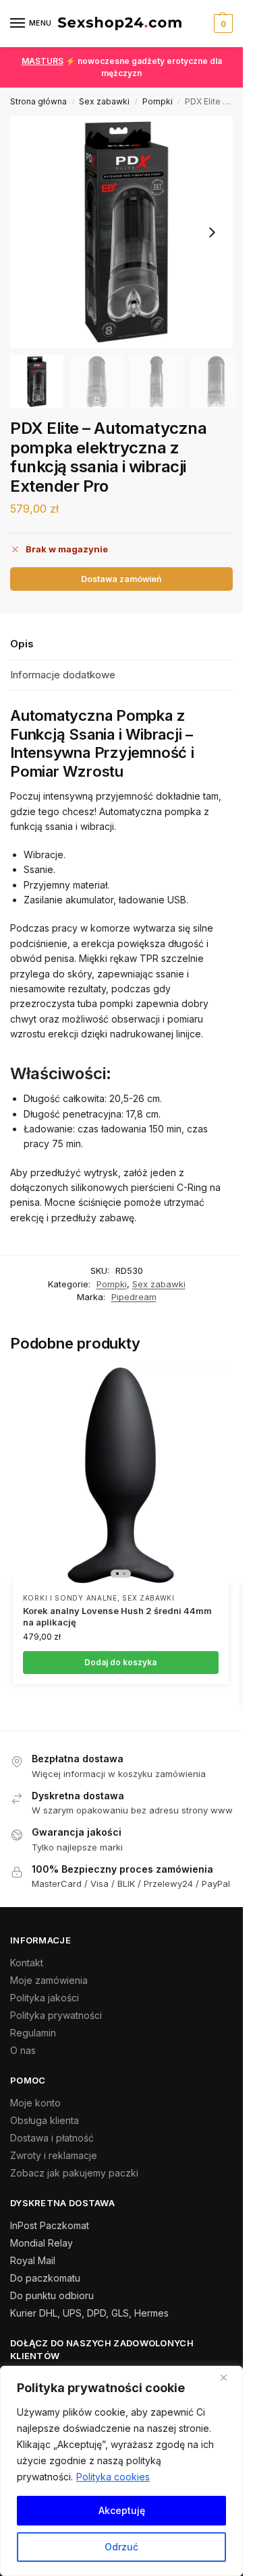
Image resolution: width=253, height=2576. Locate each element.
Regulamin (33, 2033)
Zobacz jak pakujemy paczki (74, 2173)
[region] (121, 2471)
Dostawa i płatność (52, 2138)
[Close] (229, 2377)
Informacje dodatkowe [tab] (63, 675)
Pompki (158, 101)
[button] (222, 24)
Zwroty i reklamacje (54, 2155)
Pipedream (134, 1297)
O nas (23, 2050)
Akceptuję (122, 2510)
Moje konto (35, 2103)
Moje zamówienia (49, 1980)
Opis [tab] (22, 644)
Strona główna (38, 101)
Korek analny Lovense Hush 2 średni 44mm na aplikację (117, 1616)
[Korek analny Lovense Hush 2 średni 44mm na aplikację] (121, 1475)
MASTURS (43, 61)
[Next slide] (212, 232)
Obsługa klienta (45, 2120)
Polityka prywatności (56, 2015)
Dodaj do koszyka (120, 1662)
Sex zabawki (104, 101)
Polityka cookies (113, 2477)
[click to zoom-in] (126, 232)
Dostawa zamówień (121, 579)
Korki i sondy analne (70, 1598)
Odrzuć (121, 2547)
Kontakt (27, 1963)
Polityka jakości (45, 1998)
